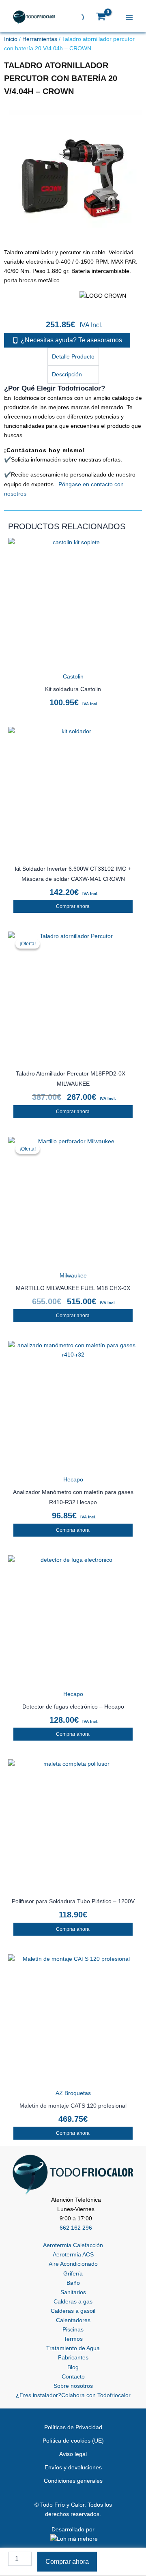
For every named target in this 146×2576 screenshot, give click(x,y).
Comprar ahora (73, 906)
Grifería (73, 2273)
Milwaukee (73, 1275)
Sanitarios (73, 2292)
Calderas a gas (73, 2301)
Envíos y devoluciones (73, 2467)
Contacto (73, 2376)
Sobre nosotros (73, 2386)
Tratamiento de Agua (73, 2348)
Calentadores (73, 2320)
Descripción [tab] (67, 374)
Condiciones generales (73, 2481)
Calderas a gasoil (73, 2311)
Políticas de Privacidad (73, 2427)
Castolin (73, 676)
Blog (73, 2367)
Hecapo (73, 1479)
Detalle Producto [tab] (73, 356)
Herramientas (40, 39)
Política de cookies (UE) (73, 2441)
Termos (73, 2339)
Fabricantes (73, 2357)
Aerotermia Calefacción (73, 2245)
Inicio (11, 39)
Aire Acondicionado (73, 2264)
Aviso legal (73, 2454)
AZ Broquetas (73, 2093)
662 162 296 (76, 2228)
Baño (73, 2283)
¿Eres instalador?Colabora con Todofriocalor (73, 2395)
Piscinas (73, 2329)
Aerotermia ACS (73, 2254)
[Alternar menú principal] (131, 17)
